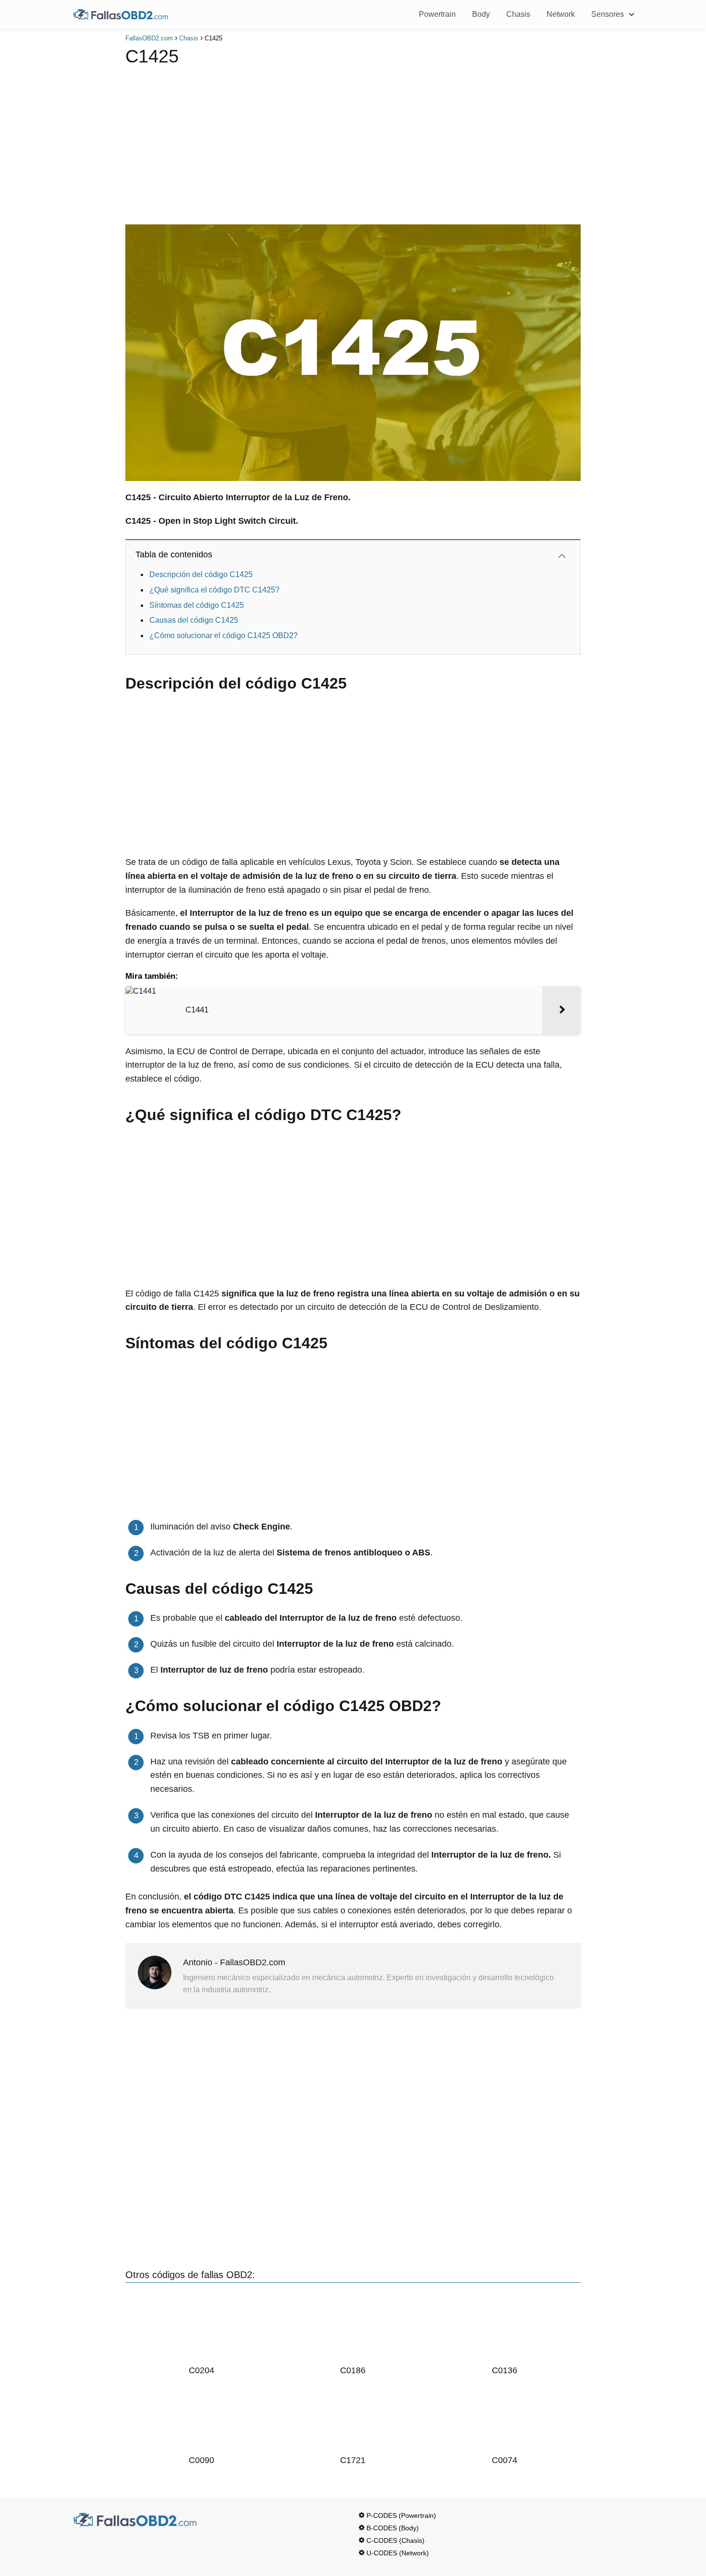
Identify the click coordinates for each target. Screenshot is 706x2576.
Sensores (608, 14)
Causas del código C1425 (194, 620)
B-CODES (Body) (393, 2528)
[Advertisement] (353, 143)
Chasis (518, 14)
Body (481, 14)
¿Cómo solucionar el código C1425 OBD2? (224, 635)
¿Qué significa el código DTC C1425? (214, 590)
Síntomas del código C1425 (197, 605)
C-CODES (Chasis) (396, 2540)
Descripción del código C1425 (201, 574)
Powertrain (437, 14)
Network (561, 14)
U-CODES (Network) (398, 2553)
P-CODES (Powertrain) (401, 2515)
